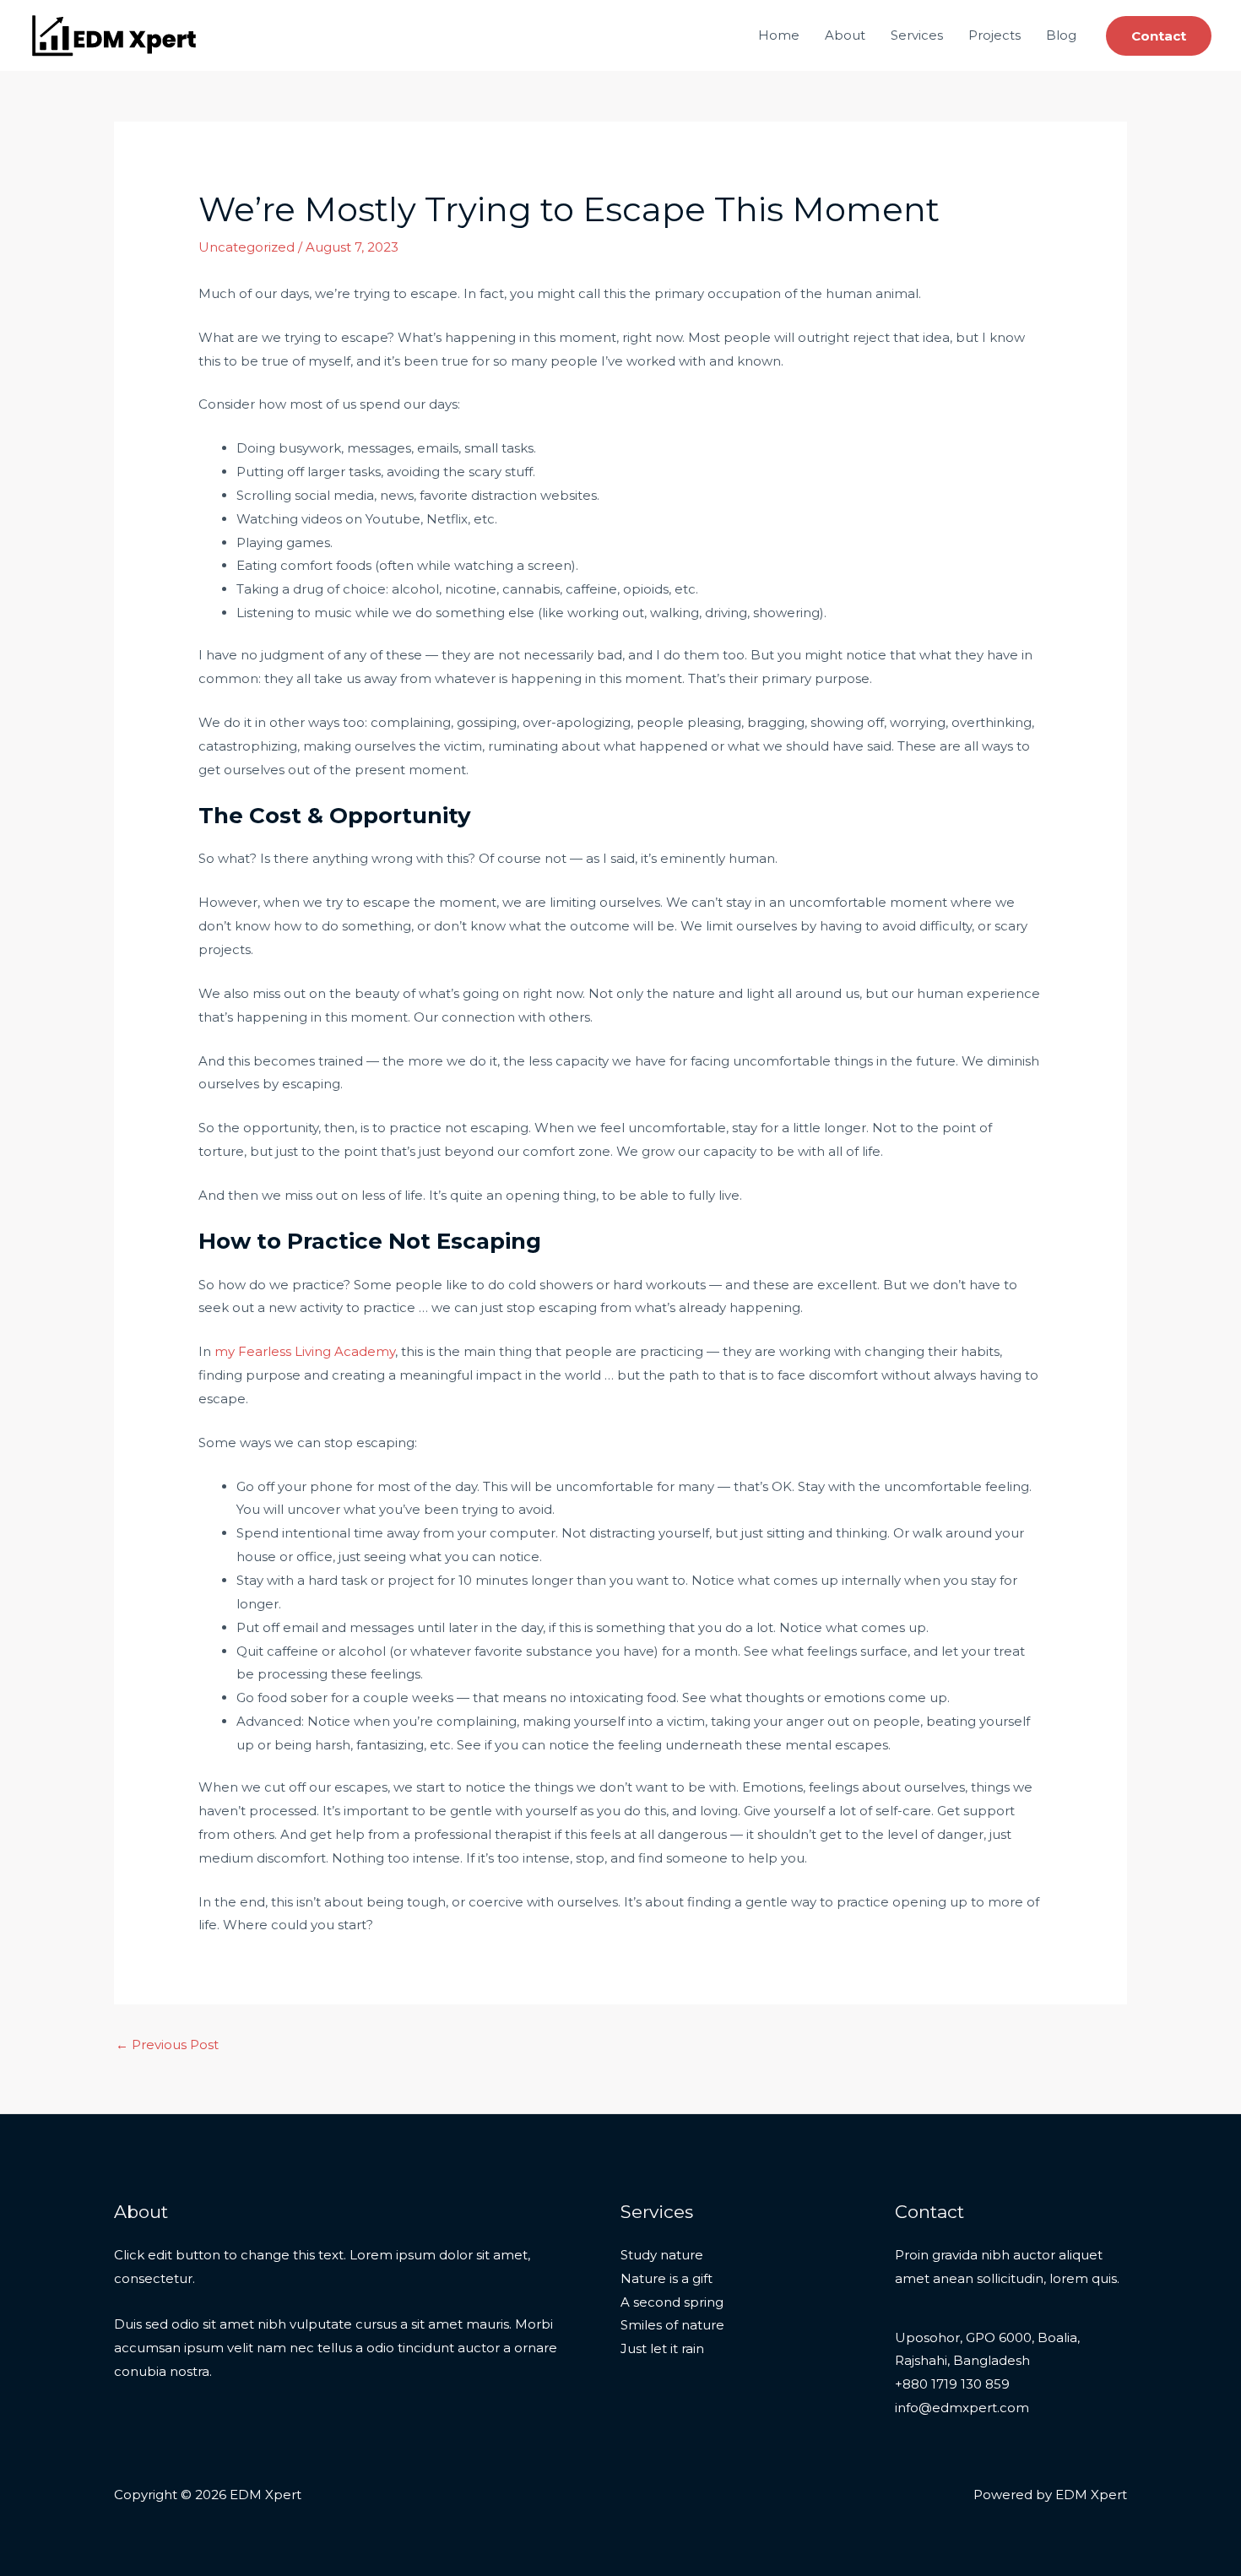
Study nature (662, 2255)
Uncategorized (247, 247)
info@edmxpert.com (962, 2408)
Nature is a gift (667, 2278)
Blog (1061, 35)
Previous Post (167, 2045)
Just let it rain (662, 2348)
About (845, 35)
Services (917, 35)
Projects (994, 35)
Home (779, 35)
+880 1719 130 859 (952, 2384)
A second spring (672, 2302)
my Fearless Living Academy (305, 1351)
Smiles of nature (672, 2325)
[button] (1159, 36)
